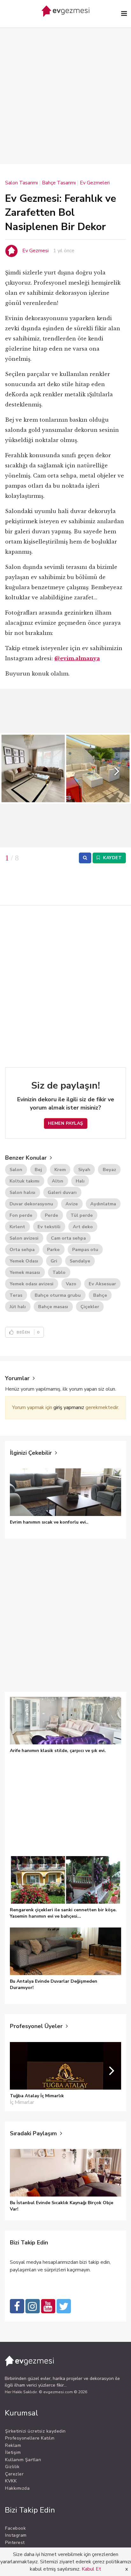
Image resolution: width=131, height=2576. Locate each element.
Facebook (15, 2528)
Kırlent (17, 1227)
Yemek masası (25, 1272)
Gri (54, 1261)
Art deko (83, 1227)
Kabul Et (91, 2569)
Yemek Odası (24, 1261)
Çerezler (14, 2474)
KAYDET (112, 858)
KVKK (11, 2481)
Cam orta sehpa (68, 1238)
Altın (58, 1181)
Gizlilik (12, 2467)
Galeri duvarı (62, 1192)
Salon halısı (22, 1192)
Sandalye (80, 1261)
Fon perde (21, 1215)
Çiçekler (90, 1307)
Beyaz (109, 1169)
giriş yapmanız (69, 1407)
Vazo (71, 1284)
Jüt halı (18, 1307)
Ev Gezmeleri (95, 183)
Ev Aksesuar (102, 1284)
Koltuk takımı (24, 1181)
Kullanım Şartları (23, 2460)
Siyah (84, 1169)
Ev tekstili (49, 1227)
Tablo (59, 1272)
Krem (60, 1169)
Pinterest (15, 2543)
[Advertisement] (65, 86)
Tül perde (82, 1215)
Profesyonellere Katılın (30, 2438)
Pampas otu (85, 1249)
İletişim (13, 2452)
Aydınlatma (103, 1204)
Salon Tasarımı (21, 183)
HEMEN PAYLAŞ (66, 1123)
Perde (52, 1215)
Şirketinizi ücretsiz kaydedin (35, 2431)
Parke (53, 1249)
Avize (72, 1204)
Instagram (16, 2535)
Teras (16, 1295)
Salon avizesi (24, 1238)
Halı (80, 1181)
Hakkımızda (17, 2488)
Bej (38, 1169)
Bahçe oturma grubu (58, 1295)
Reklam (13, 2445)
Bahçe (100, 1295)
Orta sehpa (22, 1249)
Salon (16, 1169)
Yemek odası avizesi (31, 1284)
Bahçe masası (53, 1307)
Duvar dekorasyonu (31, 1204)
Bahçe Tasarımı (59, 183)
